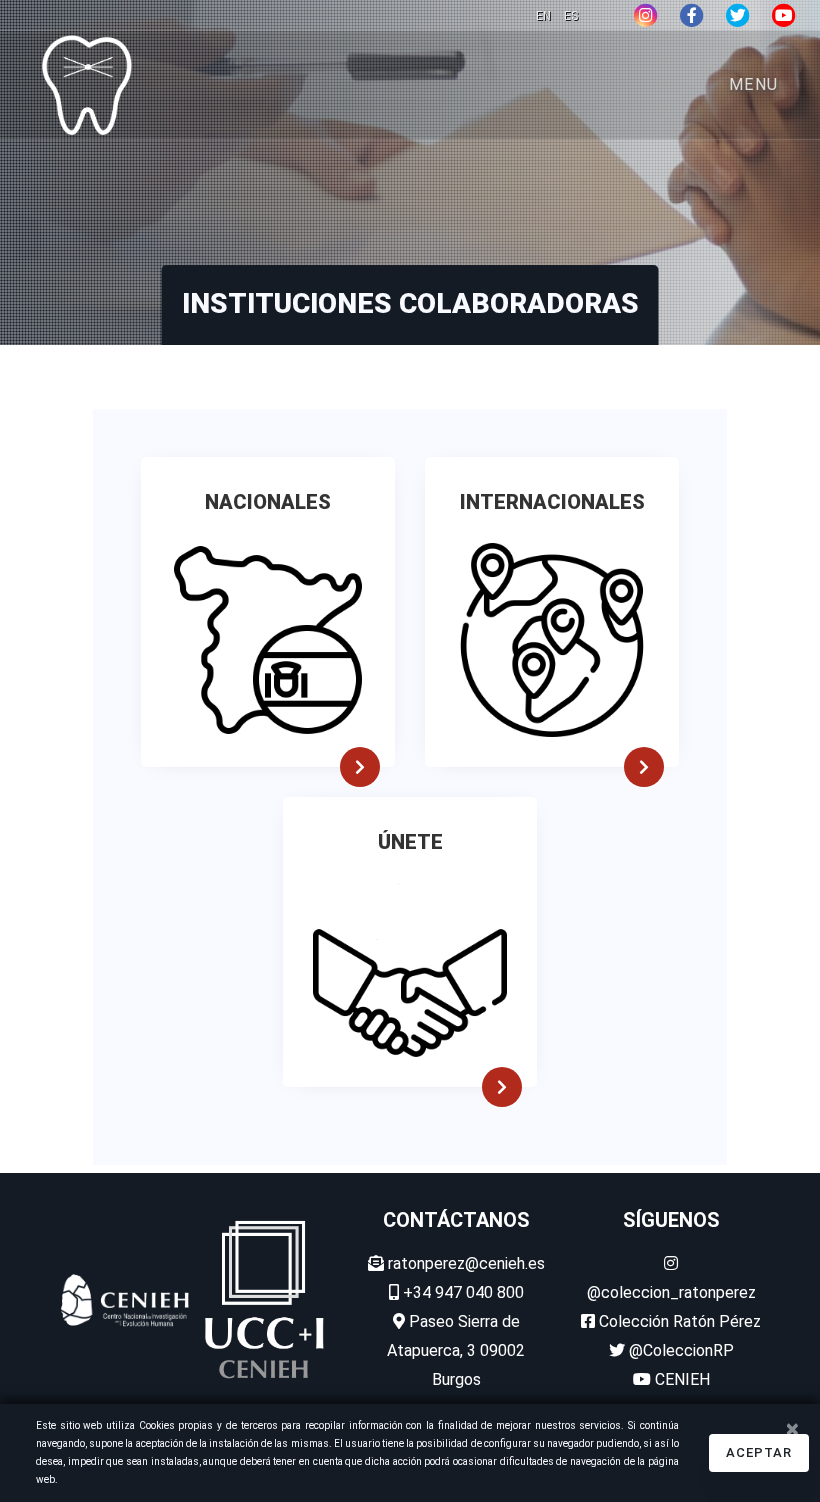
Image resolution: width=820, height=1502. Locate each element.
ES (571, 16)
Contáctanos (456, 1220)
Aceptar (759, 1452)
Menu (754, 84)
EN (545, 16)
